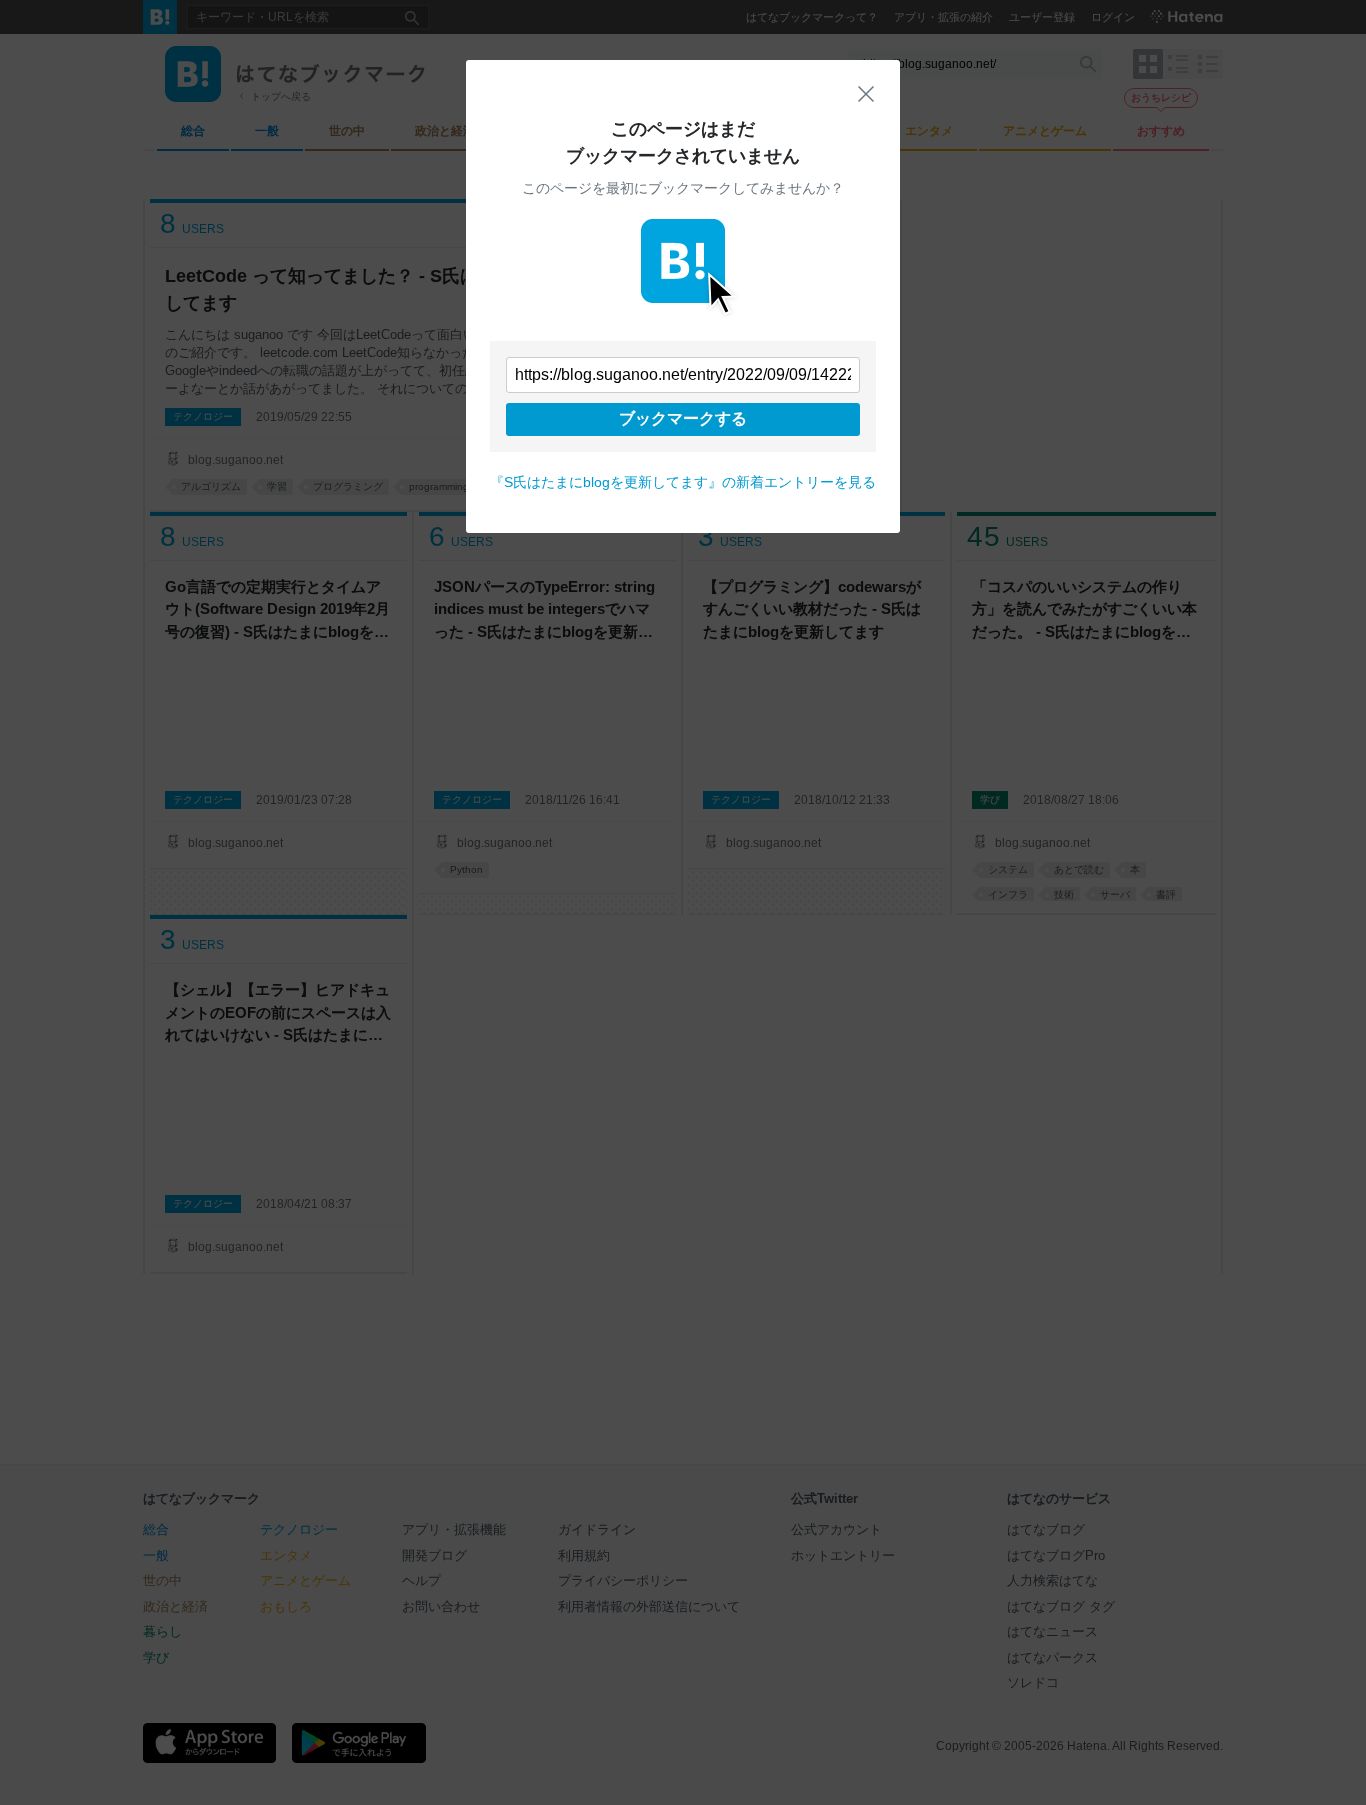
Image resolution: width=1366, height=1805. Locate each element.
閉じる (866, 94)
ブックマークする (683, 418)
